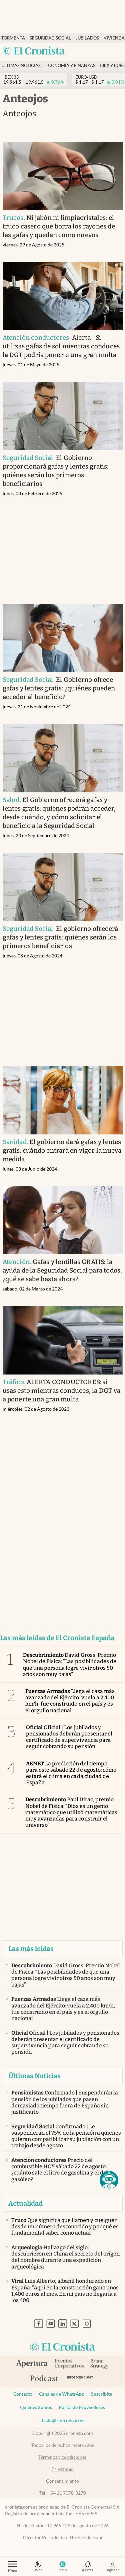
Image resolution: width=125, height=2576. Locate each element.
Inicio (62, 2570)
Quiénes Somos (36, 2407)
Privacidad (62, 2469)
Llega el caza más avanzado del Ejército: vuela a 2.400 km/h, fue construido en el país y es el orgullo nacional (70, 1701)
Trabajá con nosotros (63, 2421)
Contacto (23, 2394)
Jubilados (87, 38)
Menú (12, 2570)
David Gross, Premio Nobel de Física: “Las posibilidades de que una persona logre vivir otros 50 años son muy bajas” (70, 1665)
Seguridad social (50, 38)
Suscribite (101, 2394)
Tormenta (13, 38)
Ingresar (113, 2570)
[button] (109, 2180)
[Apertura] (32, 2364)
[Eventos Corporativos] (69, 2364)
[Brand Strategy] (99, 2364)
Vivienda (114, 38)
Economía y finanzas (70, 66)
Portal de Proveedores (82, 2407)
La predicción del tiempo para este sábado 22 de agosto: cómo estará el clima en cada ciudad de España (71, 1773)
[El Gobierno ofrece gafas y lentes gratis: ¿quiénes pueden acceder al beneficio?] (63, 638)
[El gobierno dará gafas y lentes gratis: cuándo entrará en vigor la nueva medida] (63, 1100)
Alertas (87, 2570)
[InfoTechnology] (80, 2379)
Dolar (38, 2570)
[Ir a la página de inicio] (34, 51)
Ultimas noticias (21, 66)
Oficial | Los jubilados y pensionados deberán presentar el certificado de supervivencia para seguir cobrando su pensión (69, 1737)
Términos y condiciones (62, 2457)
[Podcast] (44, 2379)
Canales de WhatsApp (62, 2394)
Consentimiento (62, 2481)
